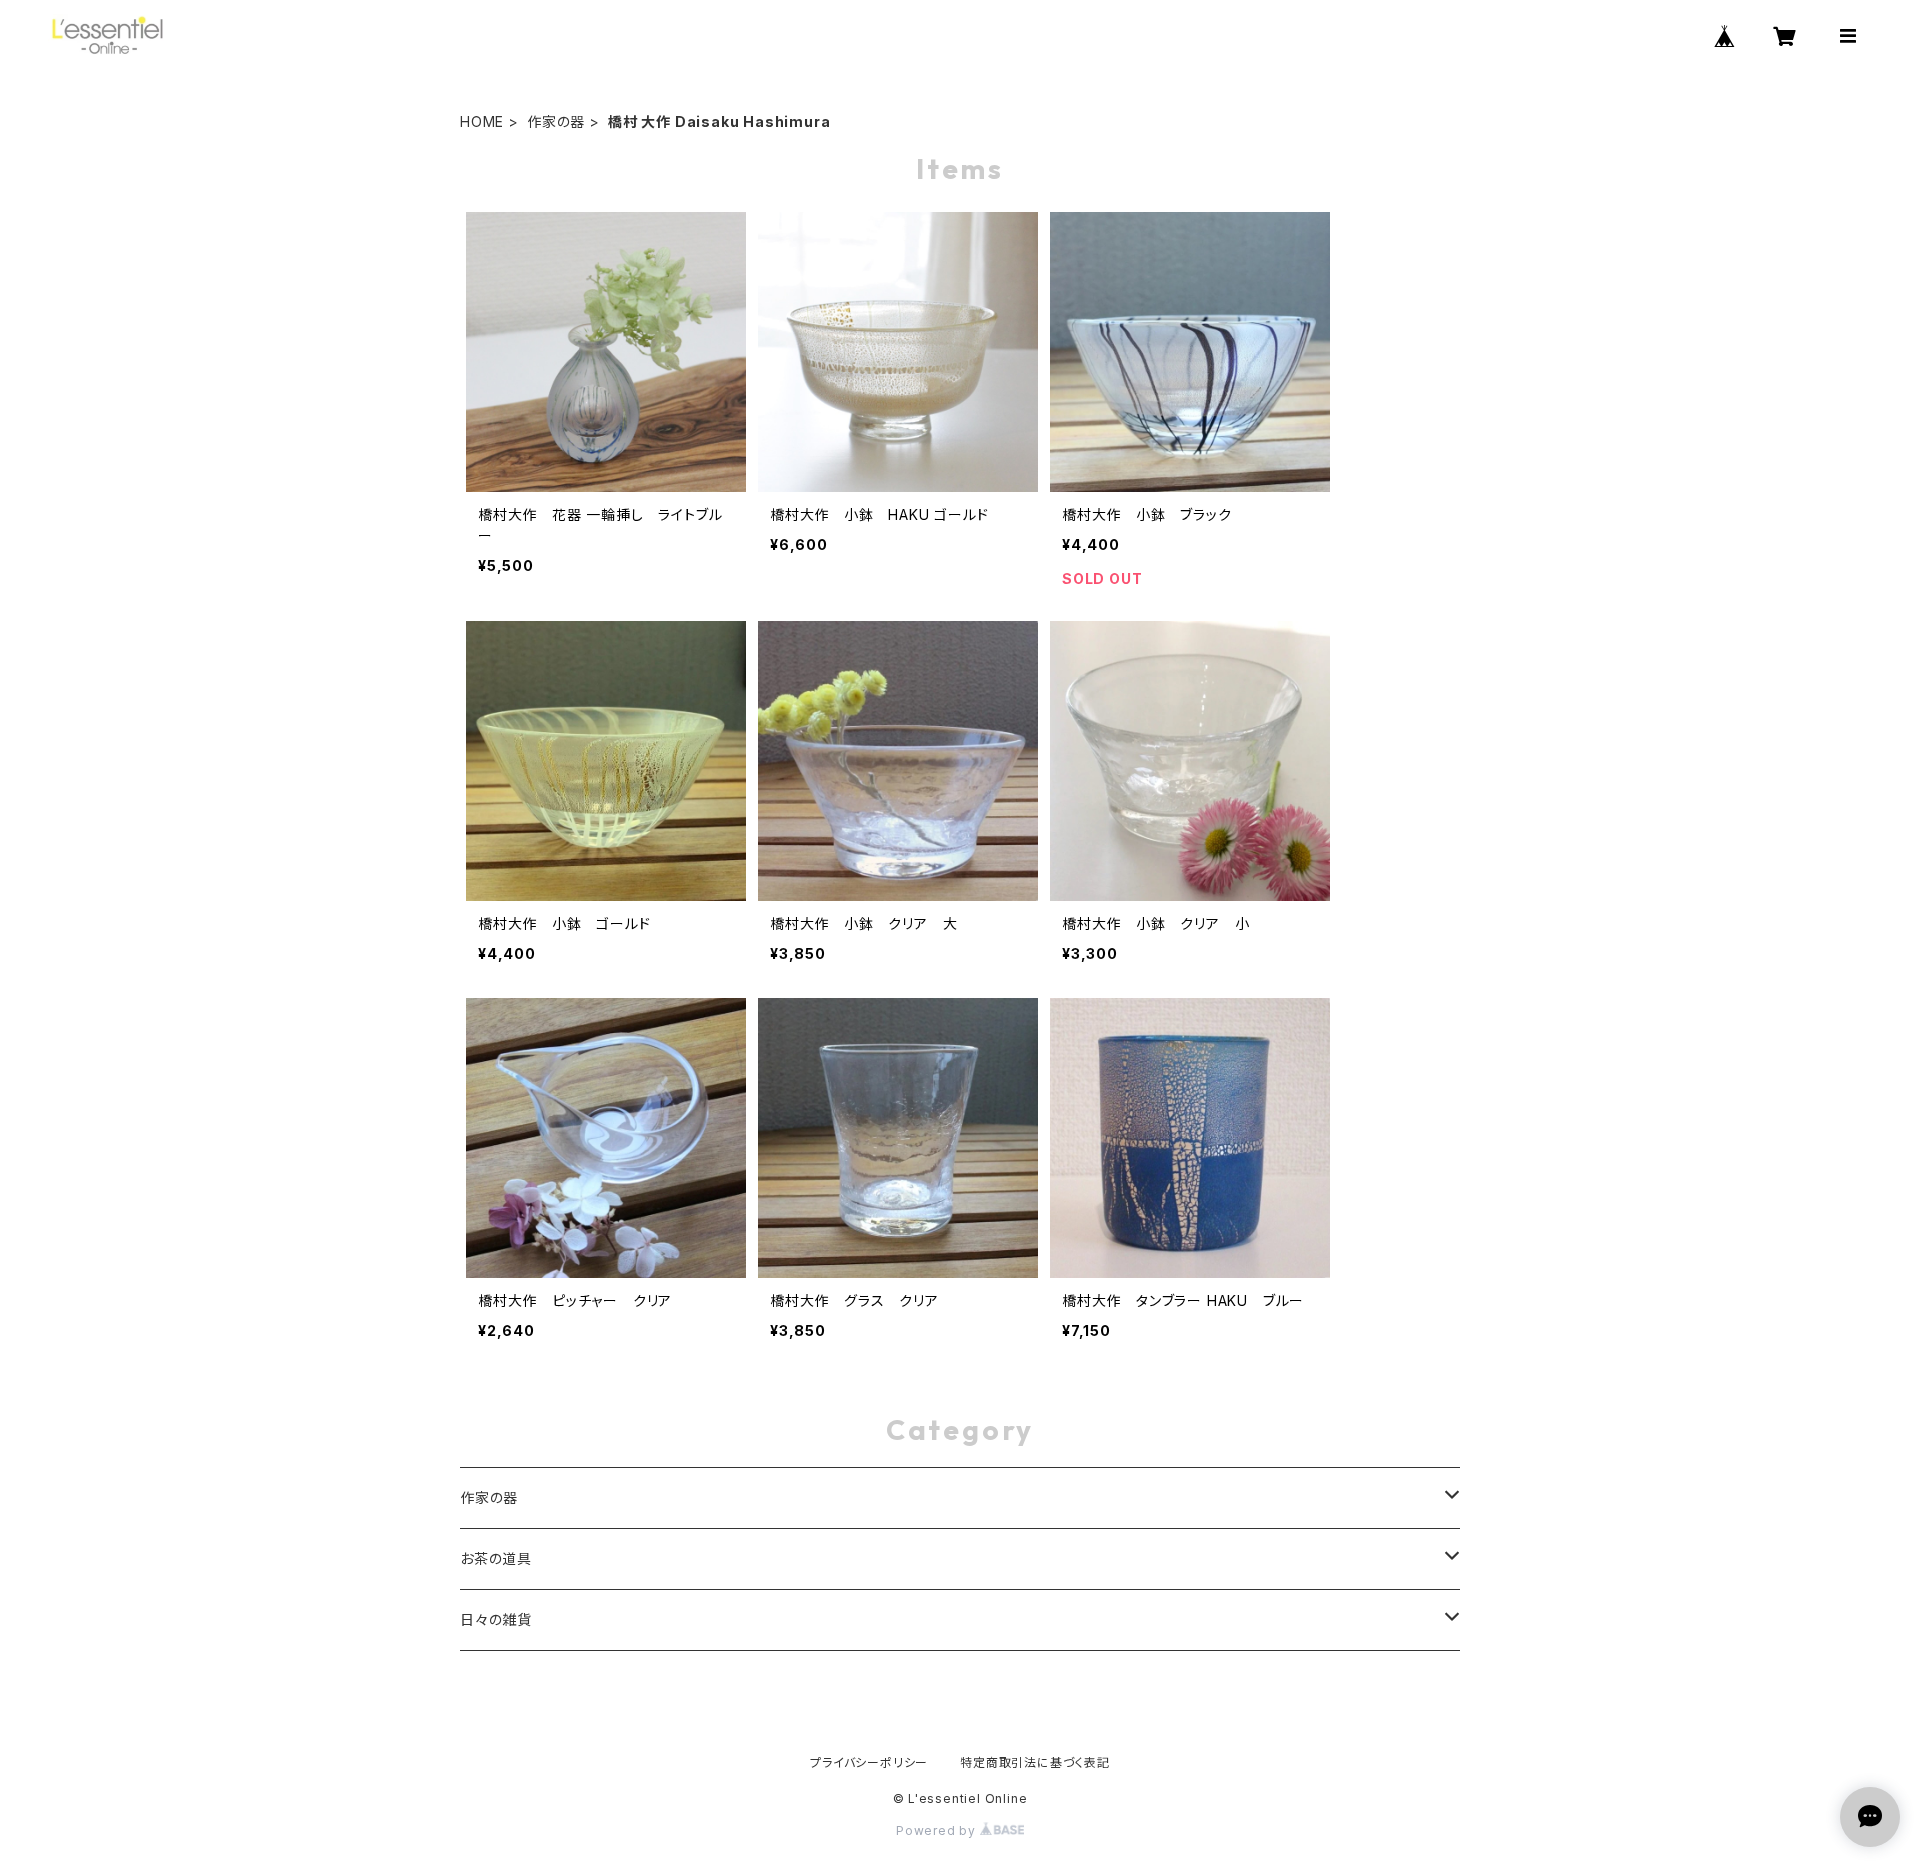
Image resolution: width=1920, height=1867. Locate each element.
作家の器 (556, 121)
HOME (482, 121)
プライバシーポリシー (869, 1762)
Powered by (938, 1830)
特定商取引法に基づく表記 (1035, 1762)
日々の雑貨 (496, 1619)
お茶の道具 (496, 1558)
